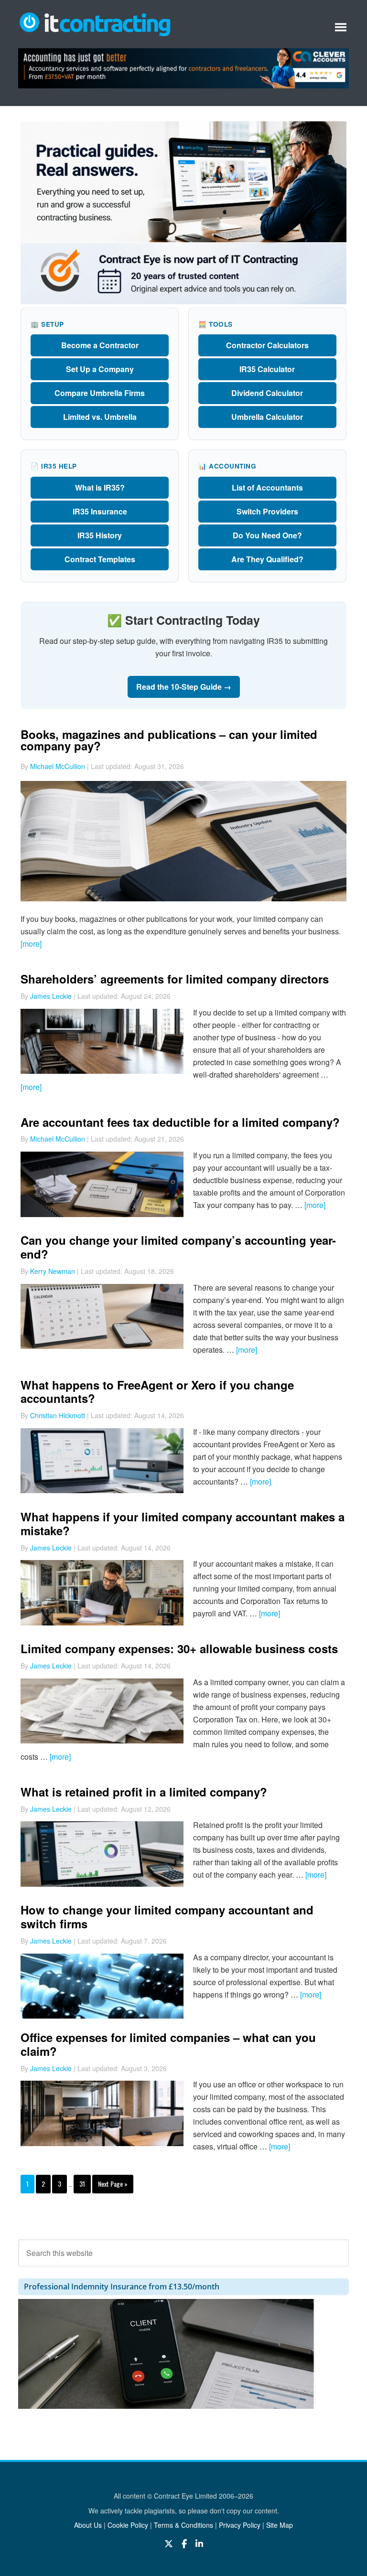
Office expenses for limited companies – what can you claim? (168, 2044)
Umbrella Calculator (267, 417)
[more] (31, 944)
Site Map (280, 2525)
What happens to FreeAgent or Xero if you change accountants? (157, 1392)
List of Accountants (267, 487)
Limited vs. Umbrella (100, 417)
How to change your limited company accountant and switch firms (167, 1917)
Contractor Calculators (267, 345)
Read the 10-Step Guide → (184, 687)
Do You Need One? (267, 535)
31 (82, 2184)
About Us (88, 2525)
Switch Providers (267, 511)
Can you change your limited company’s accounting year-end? (178, 1247)
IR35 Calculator (267, 369)
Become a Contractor (100, 345)
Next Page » (113, 2184)
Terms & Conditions (183, 2525)
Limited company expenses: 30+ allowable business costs (179, 1648)
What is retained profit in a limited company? (144, 1792)
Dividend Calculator (267, 393)
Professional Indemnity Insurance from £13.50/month (122, 2287)
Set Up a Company (100, 369)
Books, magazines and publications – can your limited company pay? (169, 740)
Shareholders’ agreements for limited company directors (175, 979)
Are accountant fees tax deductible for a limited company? (180, 1122)
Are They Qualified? (267, 559)
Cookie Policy (128, 2525)
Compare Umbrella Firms (100, 393)
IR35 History (100, 535)
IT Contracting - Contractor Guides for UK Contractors (95, 23)
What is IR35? (100, 487)
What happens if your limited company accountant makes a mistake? (183, 1523)
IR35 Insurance (100, 511)
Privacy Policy (240, 2525)
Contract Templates (100, 559)
